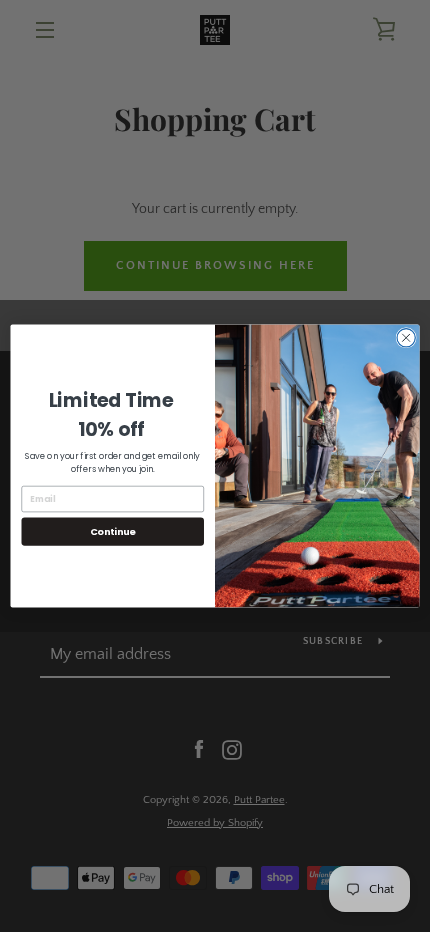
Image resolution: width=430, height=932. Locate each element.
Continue (113, 531)
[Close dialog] (406, 338)
